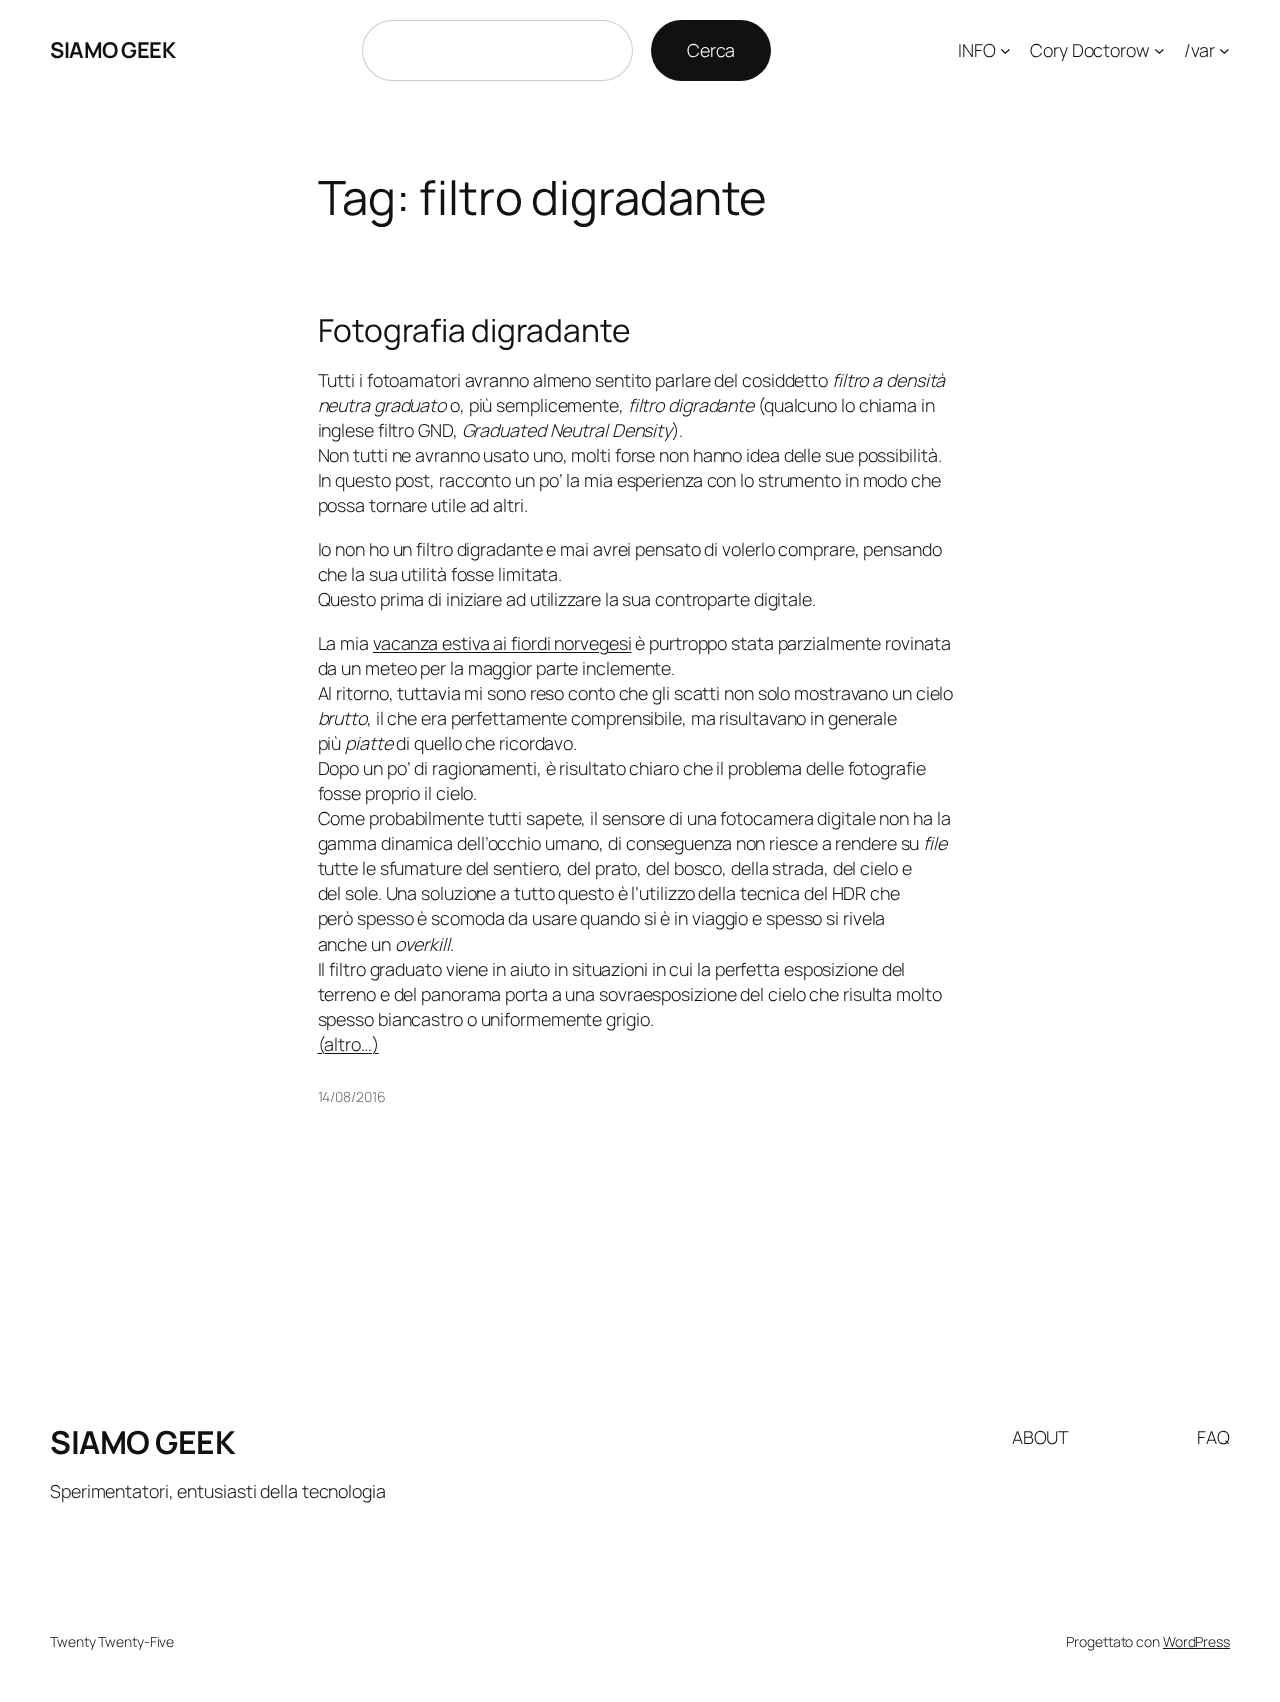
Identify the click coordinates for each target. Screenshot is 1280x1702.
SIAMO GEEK (112, 50)
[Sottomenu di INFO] (1005, 50)
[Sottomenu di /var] (1224, 50)
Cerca (711, 50)
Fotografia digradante (474, 331)
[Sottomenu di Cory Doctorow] (1159, 50)
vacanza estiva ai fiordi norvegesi (502, 643)
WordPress (1196, 1641)
